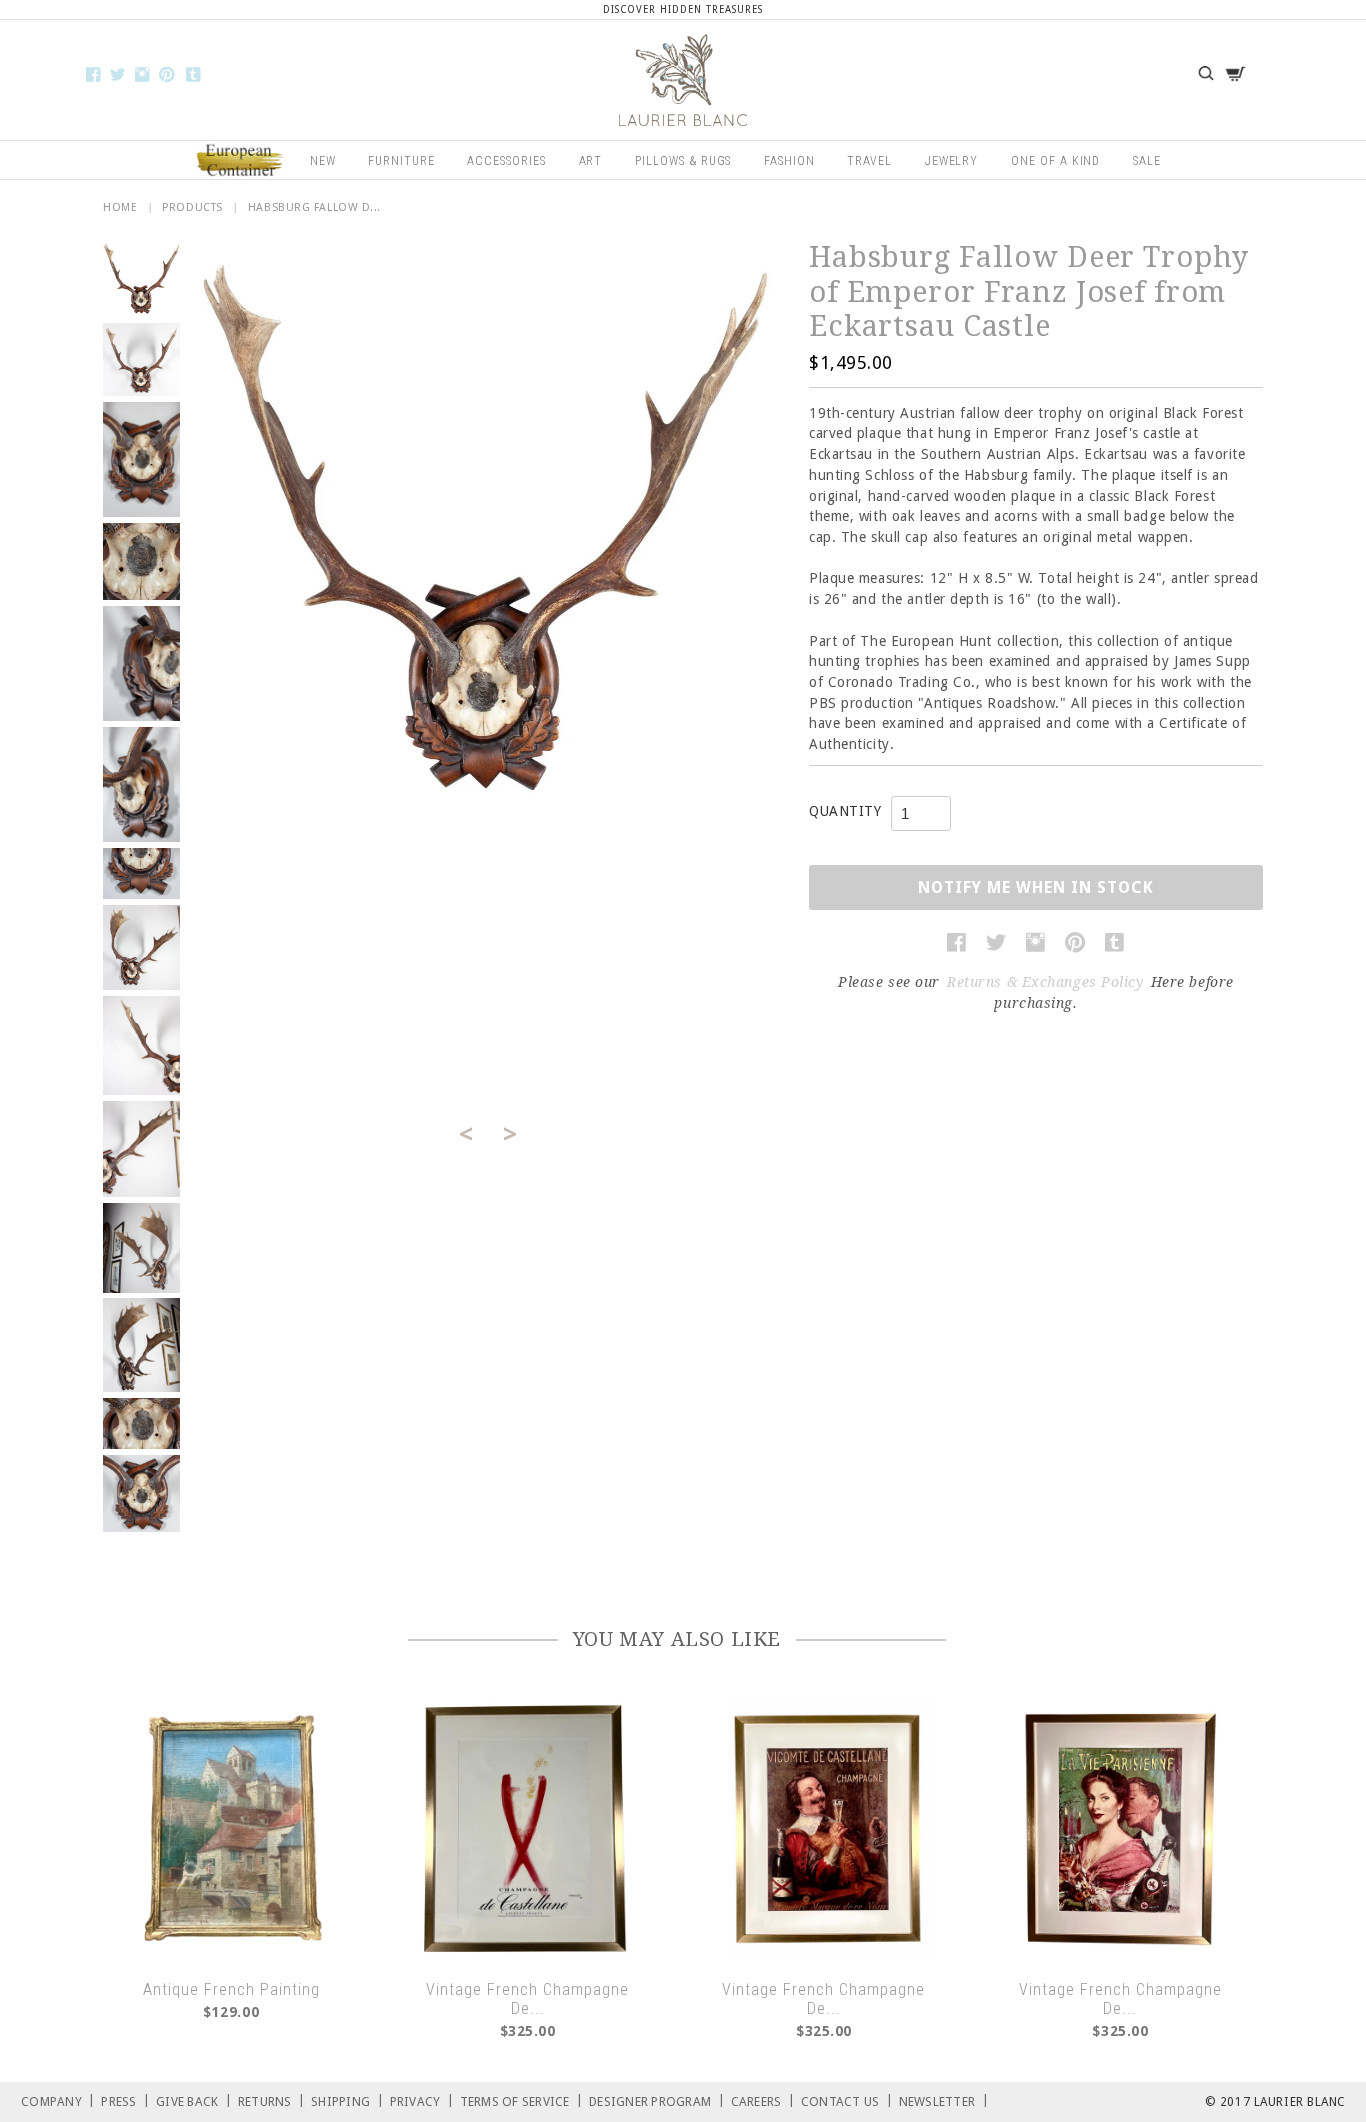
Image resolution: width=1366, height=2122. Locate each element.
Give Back (194, 2100)
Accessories (506, 161)
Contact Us (847, 2100)
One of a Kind (1055, 161)
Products (192, 207)
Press (125, 2100)
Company (58, 2100)
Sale (1147, 161)
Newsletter (944, 2100)
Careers (763, 2100)
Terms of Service (522, 2100)
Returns (271, 2100)
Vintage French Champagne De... (527, 1999)
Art (591, 161)
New (323, 161)
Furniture (401, 161)
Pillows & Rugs (683, 161)
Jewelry (952, 161)
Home (120, 207)
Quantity (845, 811)
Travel (869, 161)
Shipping (347, 2100)
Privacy (422, 2100)
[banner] (683, 80)
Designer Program (657, 2100)
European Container (241, 161)
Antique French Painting (231, 1989)
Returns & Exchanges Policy (1045, 982)
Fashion (789, 161)
